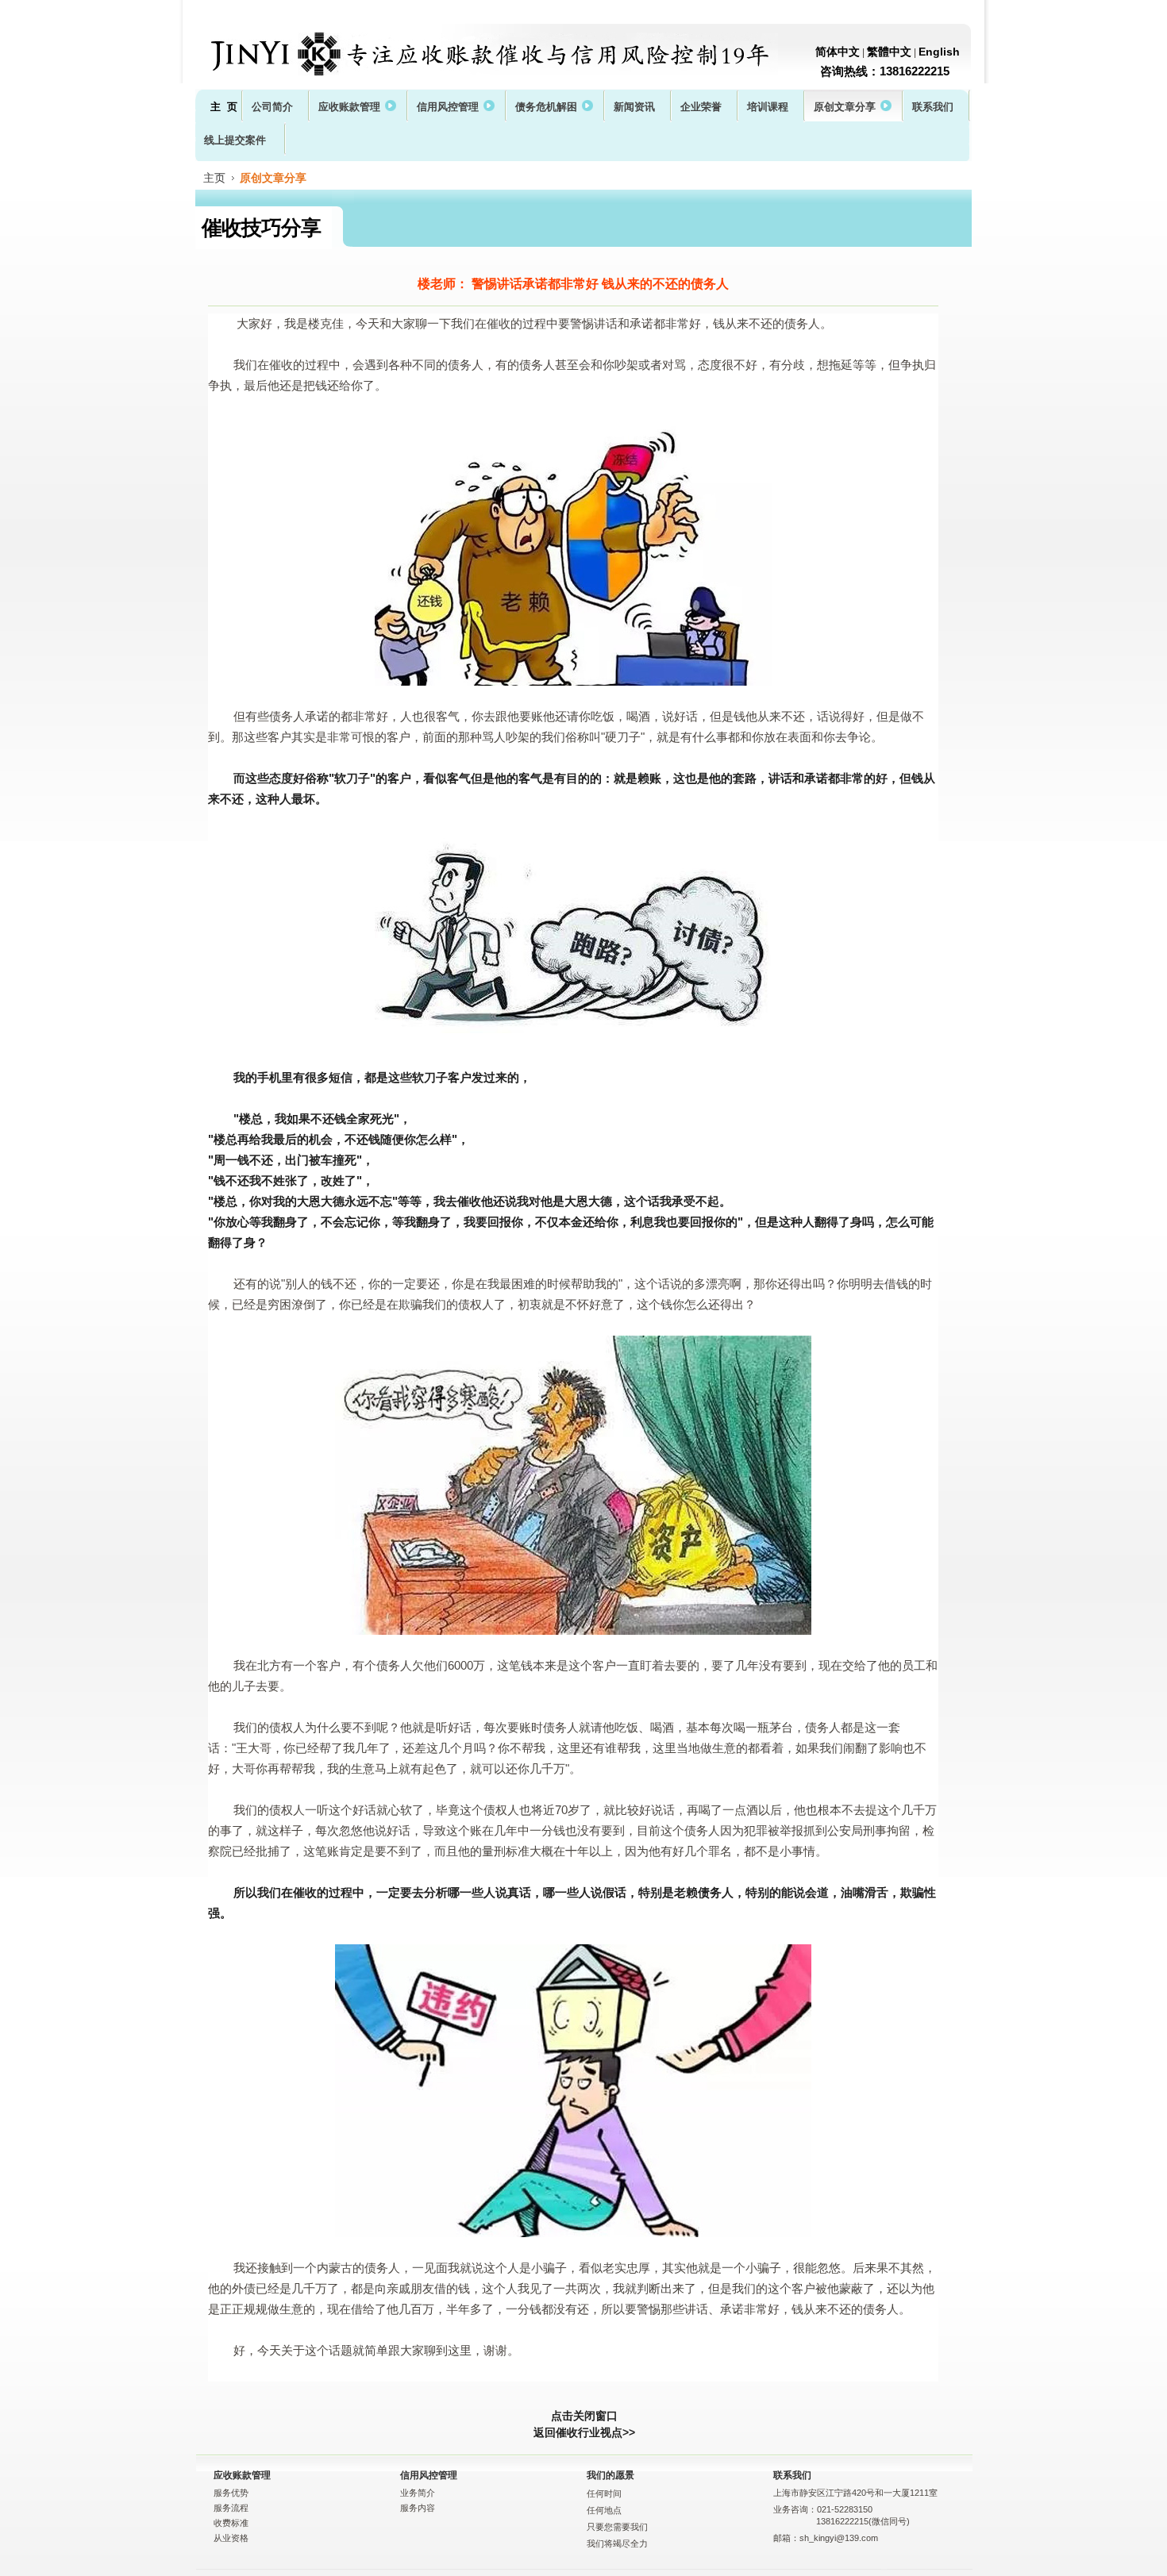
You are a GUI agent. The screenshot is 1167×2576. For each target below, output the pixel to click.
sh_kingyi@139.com (839, 2538)
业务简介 (418, 2493)
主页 (214, 178)
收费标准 (231, 2523)
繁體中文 (889, 52)
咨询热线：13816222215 (885, 71)
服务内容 (418, 2508)
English (939, 52)
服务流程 (231, 2508)
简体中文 (838, 52)
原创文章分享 (273, 178)
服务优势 (231, 2493)
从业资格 (231, 2538)
